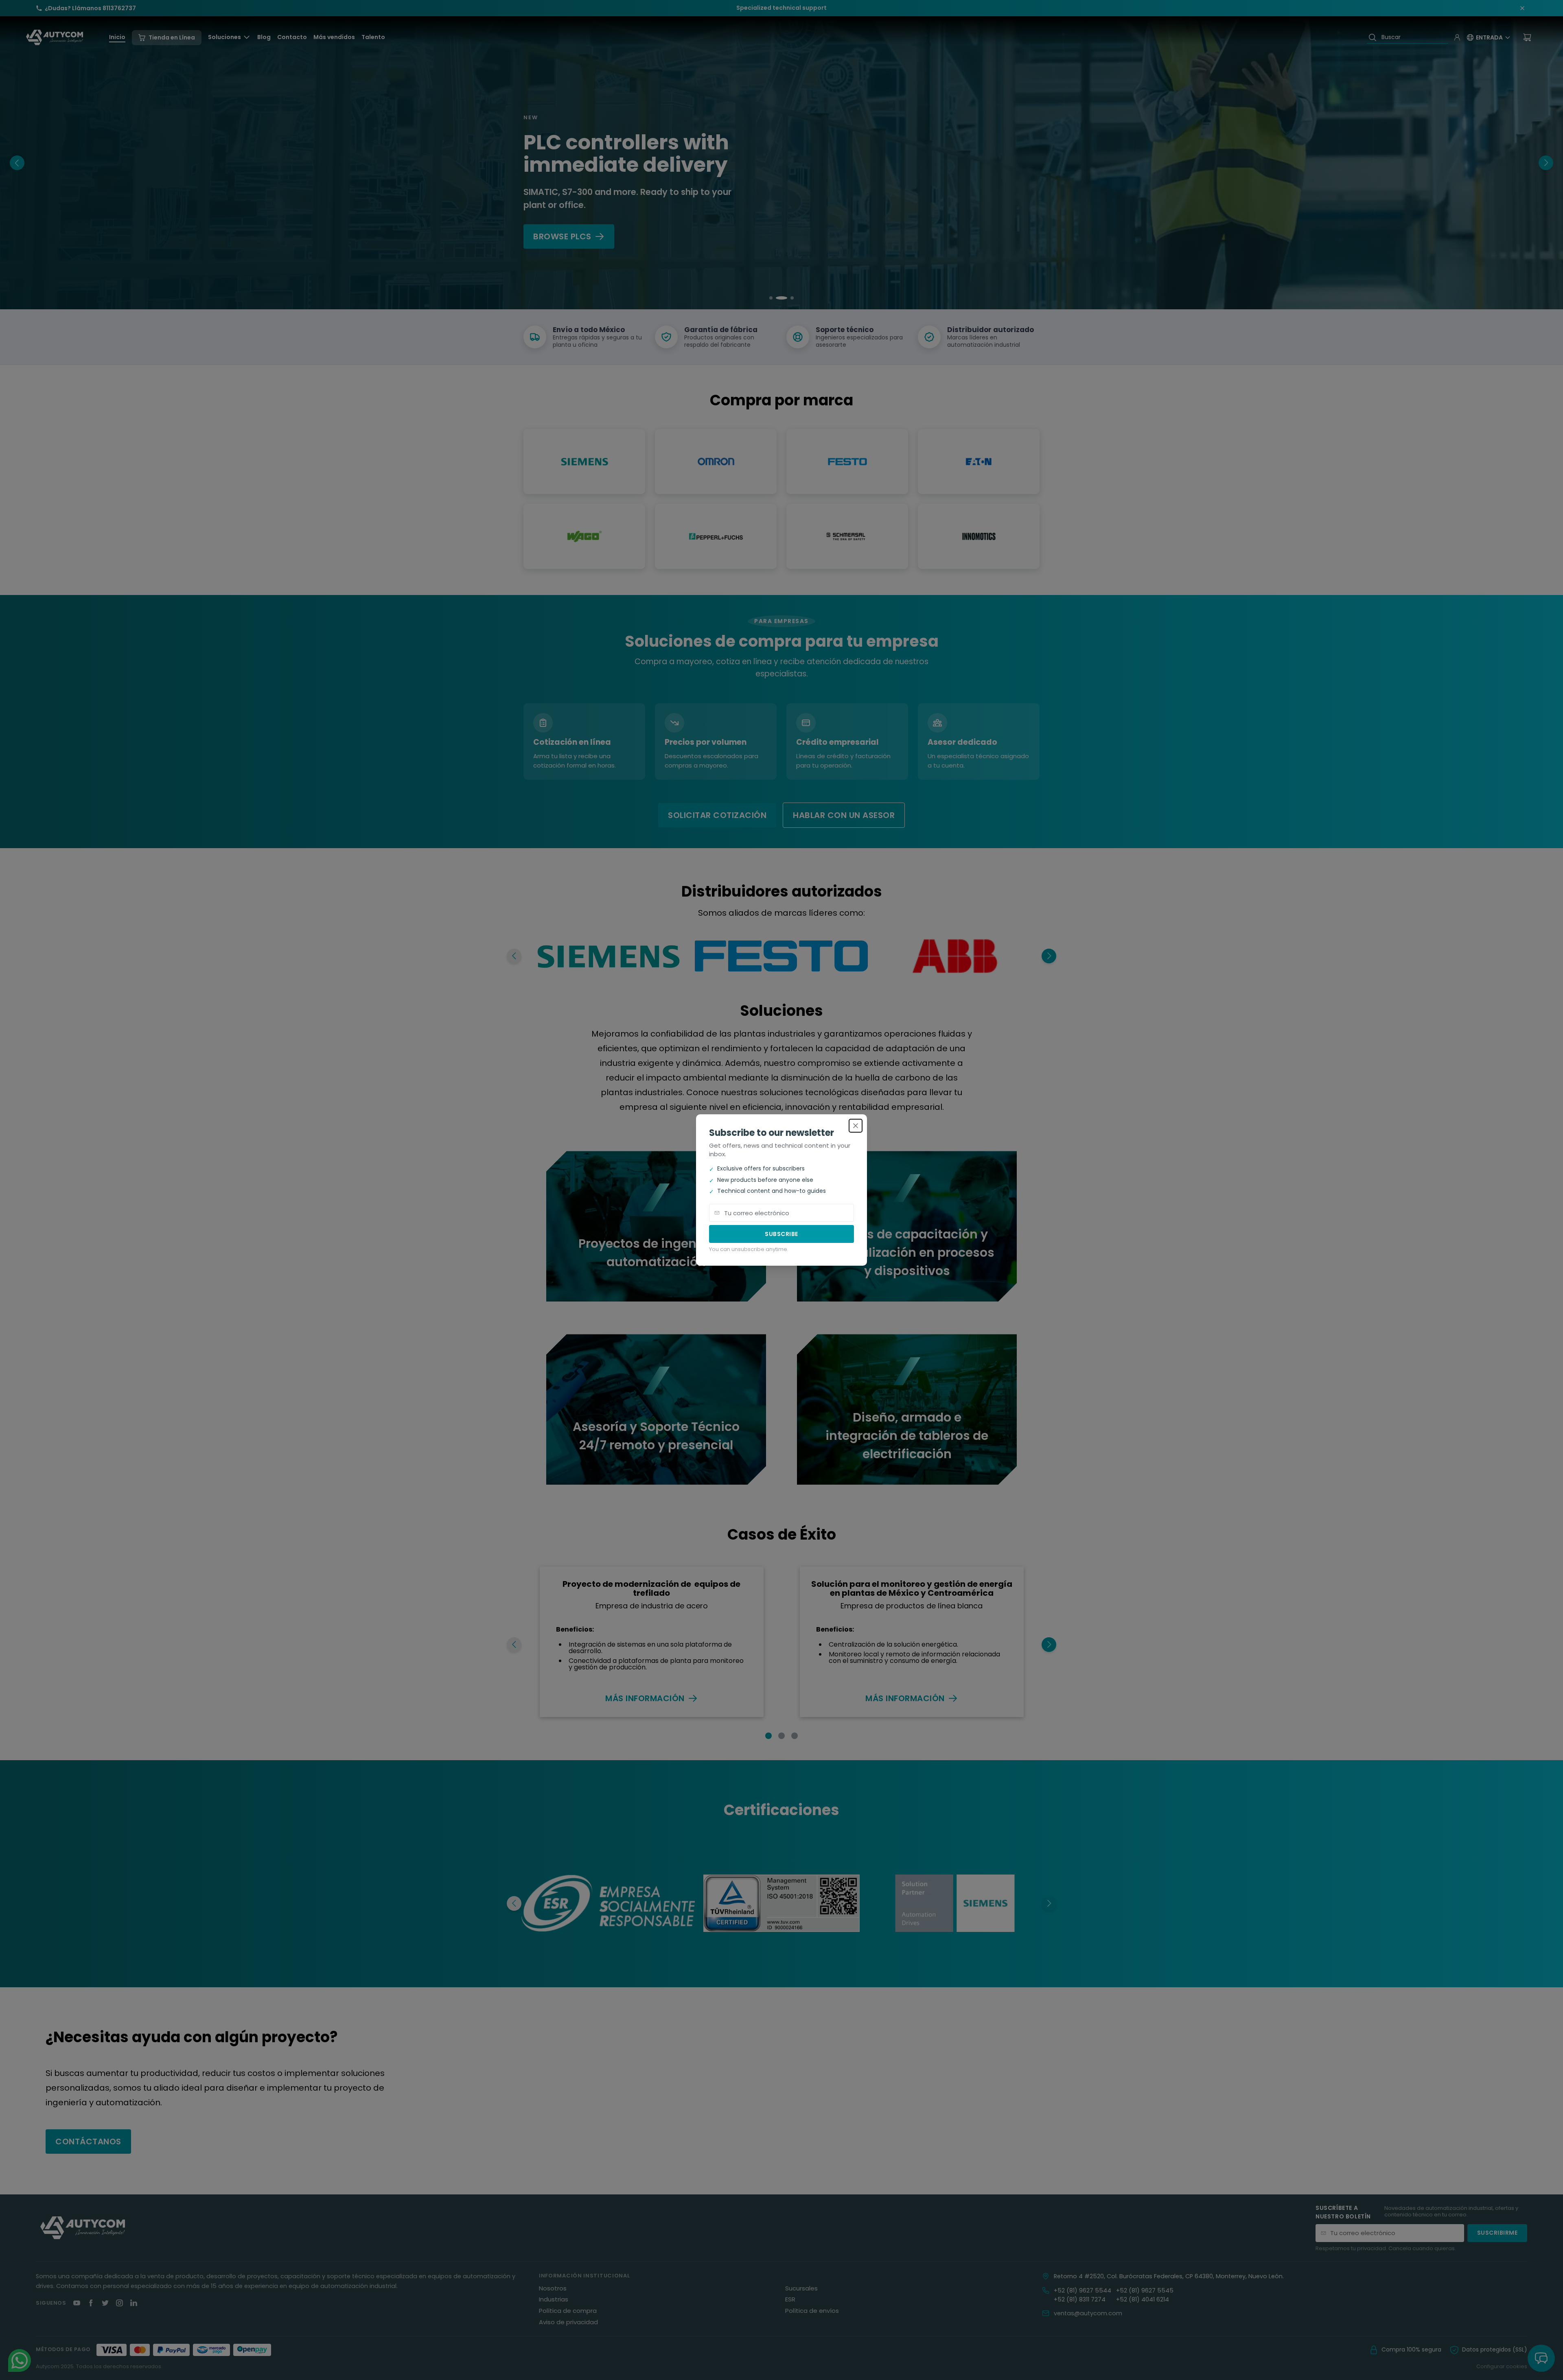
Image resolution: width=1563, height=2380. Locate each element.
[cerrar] (856, 1126)
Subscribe (781, 1234)
